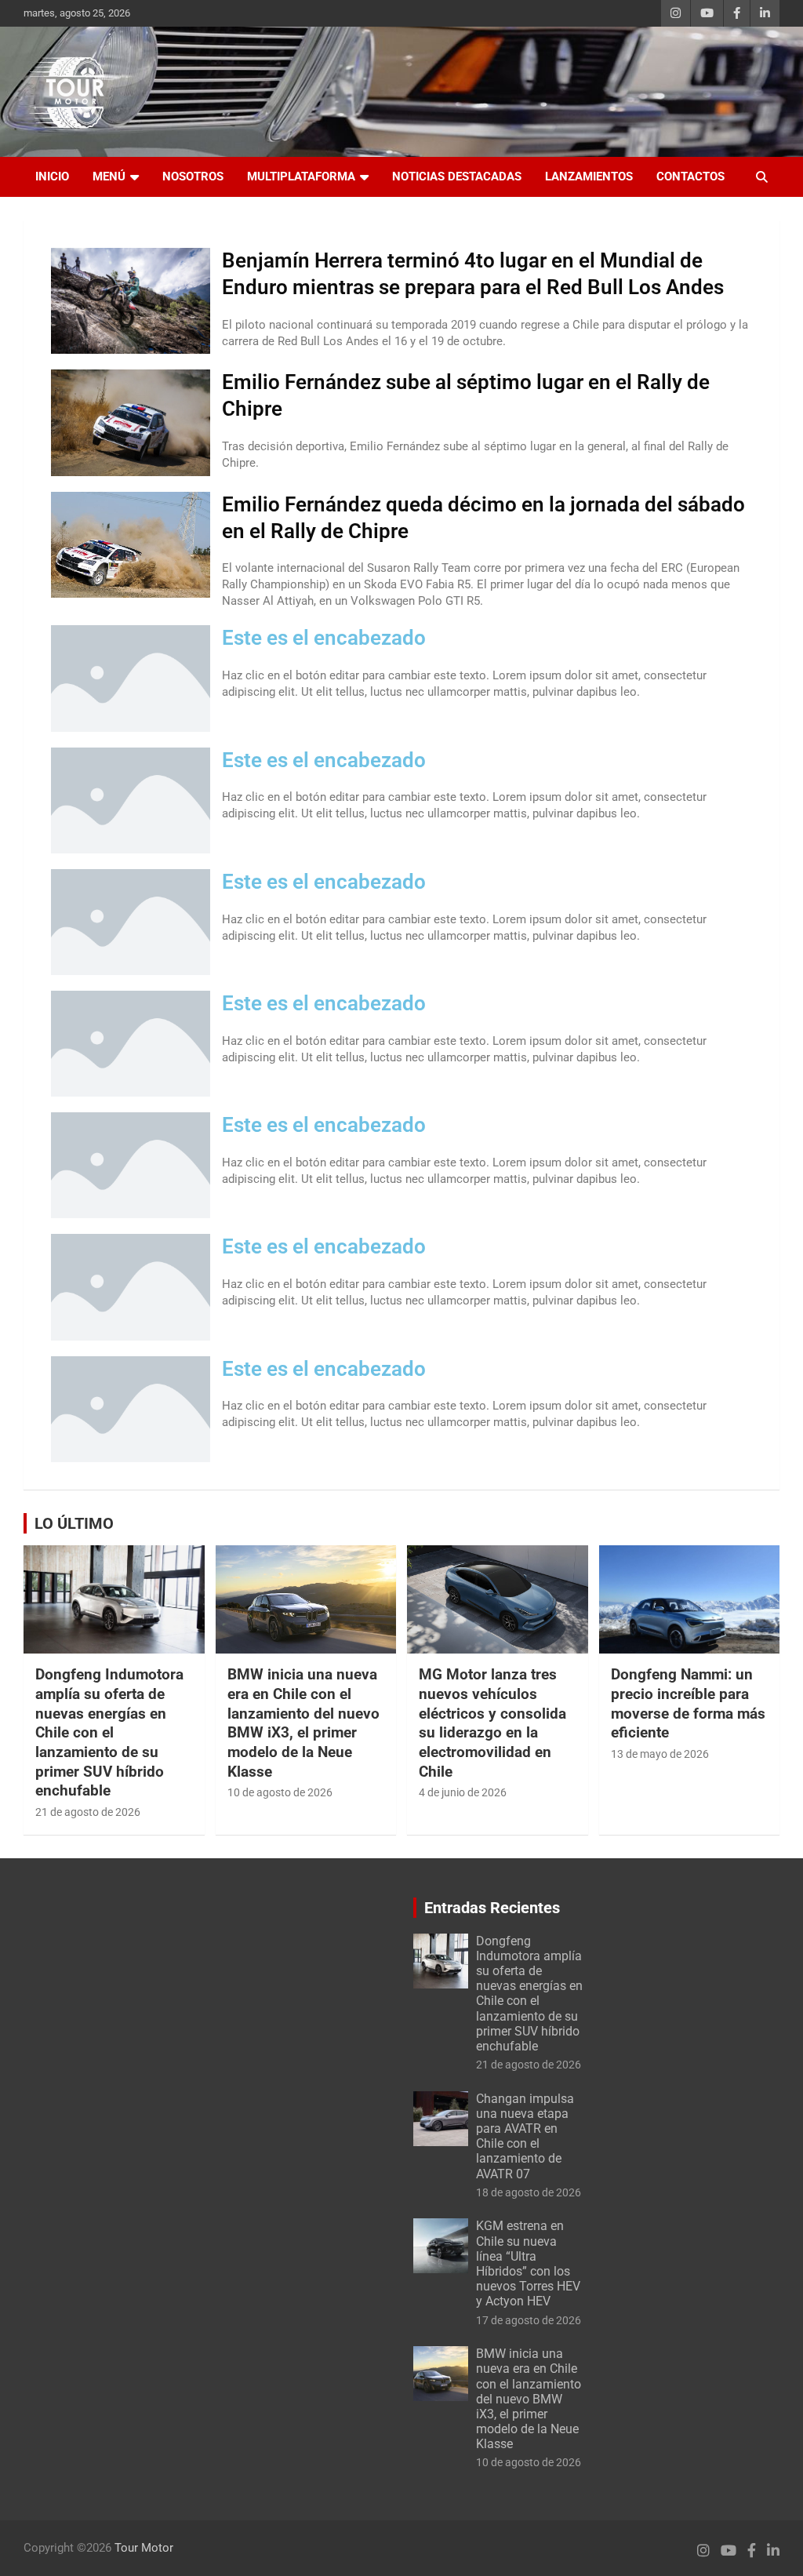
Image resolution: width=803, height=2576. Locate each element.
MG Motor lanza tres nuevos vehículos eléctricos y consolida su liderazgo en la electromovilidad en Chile (492, 1723)
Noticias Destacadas (457, 176)
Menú (109, 176)
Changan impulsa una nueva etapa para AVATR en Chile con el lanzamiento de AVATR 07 (525, 2136)
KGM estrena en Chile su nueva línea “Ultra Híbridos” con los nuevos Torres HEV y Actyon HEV (528, 2263)
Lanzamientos (589, 176)
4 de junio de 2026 (463, 1792)
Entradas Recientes (492, 1908)
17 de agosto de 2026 (529, 2320)
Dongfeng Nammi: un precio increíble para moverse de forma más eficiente (688, 1703)
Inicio (52, 176)
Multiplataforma (301, 176)
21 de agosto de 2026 (88, 1812)
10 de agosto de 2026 (280, 1792)
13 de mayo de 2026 (660, 1754)
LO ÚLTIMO (74, 1523)
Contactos (690, 176)
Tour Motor (144, 2548)
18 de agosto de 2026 (529, 2192)
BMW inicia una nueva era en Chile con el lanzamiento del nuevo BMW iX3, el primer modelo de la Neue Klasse (303, 1723)
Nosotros (193, 176)
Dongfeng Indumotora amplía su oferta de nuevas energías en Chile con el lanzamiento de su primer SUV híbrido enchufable (109, 1732)
